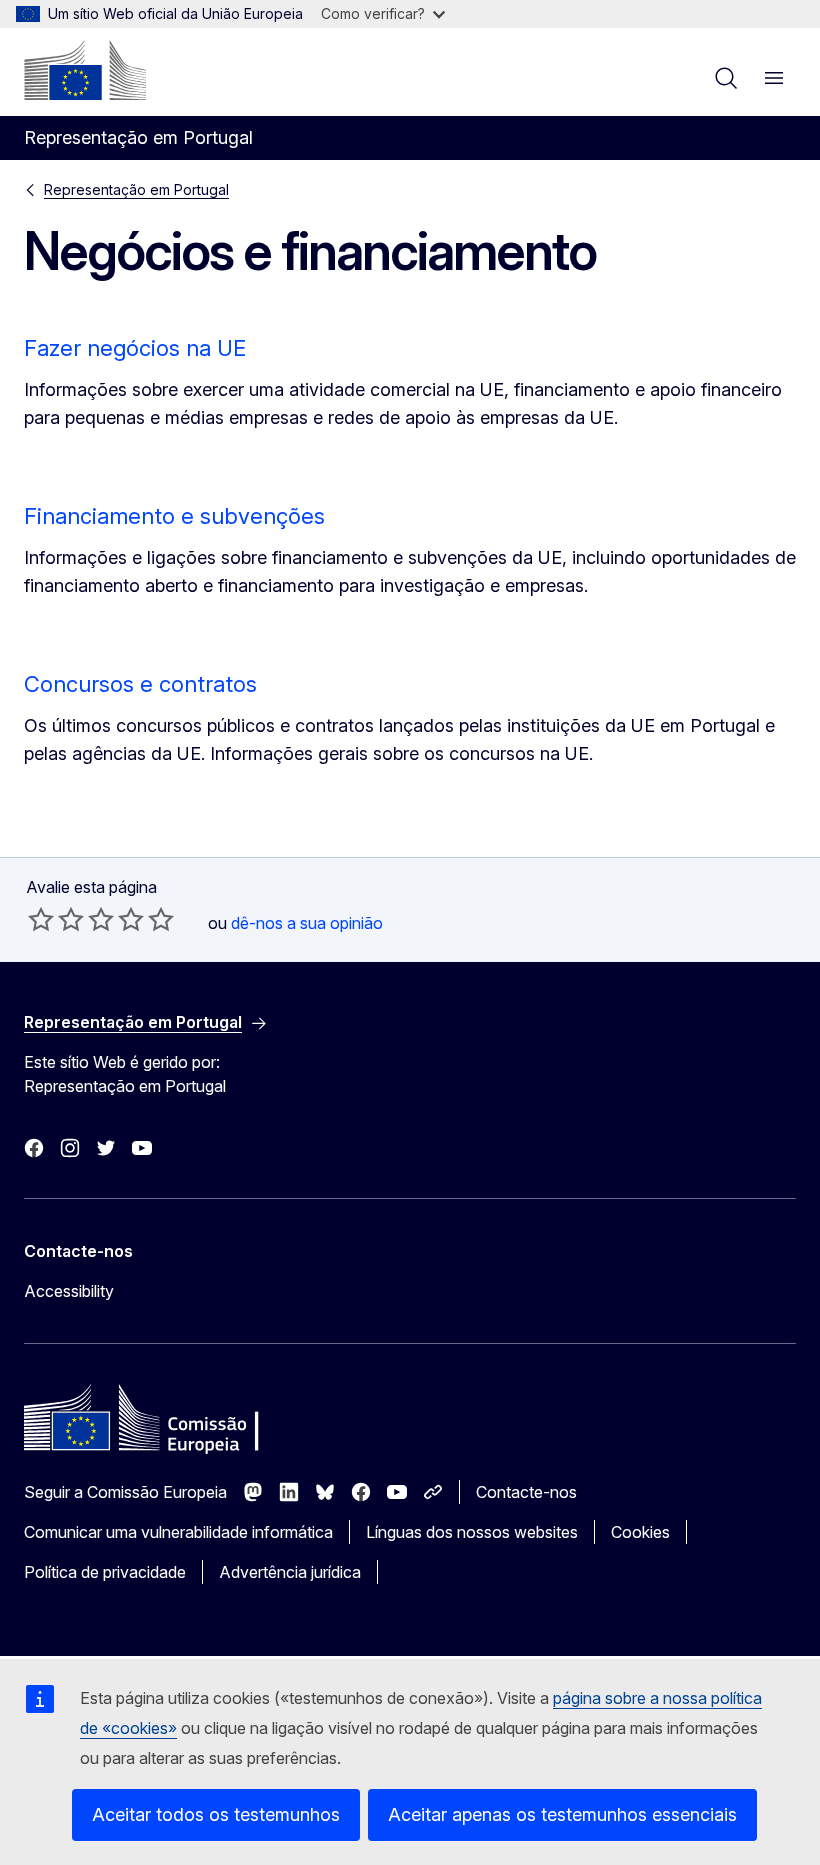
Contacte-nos (526, 1492)
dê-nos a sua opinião (307, 923)
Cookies (640, 1532)
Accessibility (69, 1291)
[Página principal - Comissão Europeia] (85, 70)
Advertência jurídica (290, 1572)
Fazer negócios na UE (135, 348)
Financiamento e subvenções (174, 516)
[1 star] (41, 919)
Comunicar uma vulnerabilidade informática (178, 1532)
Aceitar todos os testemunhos (216, 1814)
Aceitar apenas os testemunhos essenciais (562, 1814)
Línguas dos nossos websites (472, 1532)
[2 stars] (56, 919)
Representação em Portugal (136, 189)
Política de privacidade (105, 1572)
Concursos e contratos (140, 684)
